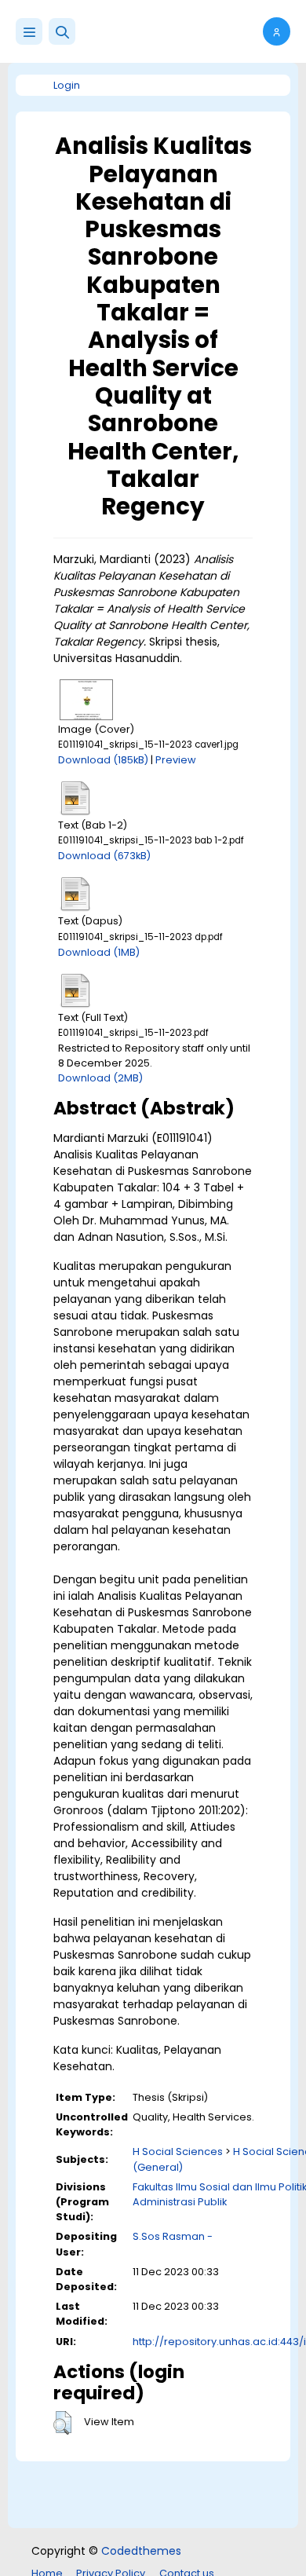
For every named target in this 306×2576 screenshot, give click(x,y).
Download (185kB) (103, 760)
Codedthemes (141, 2551)
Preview (176, 760)
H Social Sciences (178, 2152)
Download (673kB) (104, 856)
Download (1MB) (99, 952)
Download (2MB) (100, 1078)
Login (67, 85)
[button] (62, 31)
